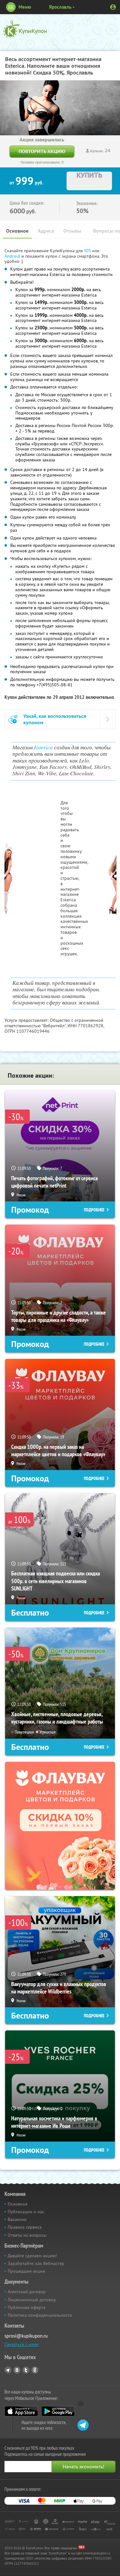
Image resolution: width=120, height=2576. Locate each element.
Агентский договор (27, 2292)
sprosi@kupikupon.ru (26, 2336)
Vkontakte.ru (17, 2370)
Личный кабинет (113, 7)
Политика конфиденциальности (40, 2315)
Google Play (58, 2411)
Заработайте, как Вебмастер (36, 2263)
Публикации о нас (26, 2212)
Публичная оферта (27, 2307)
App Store (21, 2411)
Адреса (46, 231)
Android (13, 256)
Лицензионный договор (32, 2300)
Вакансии (17, 2219)
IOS (88, 251)
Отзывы (72, 231)
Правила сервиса (25, 2227)
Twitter (26, 2370)
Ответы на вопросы (27, 2235)
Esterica (43, 747)
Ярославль (60, 7)
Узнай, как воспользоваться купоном (55, 719)
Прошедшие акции (26, 2271)
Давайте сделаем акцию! (32, 2256)
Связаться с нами (22, 2344)
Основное (17, 231)
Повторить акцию (42, 151)
